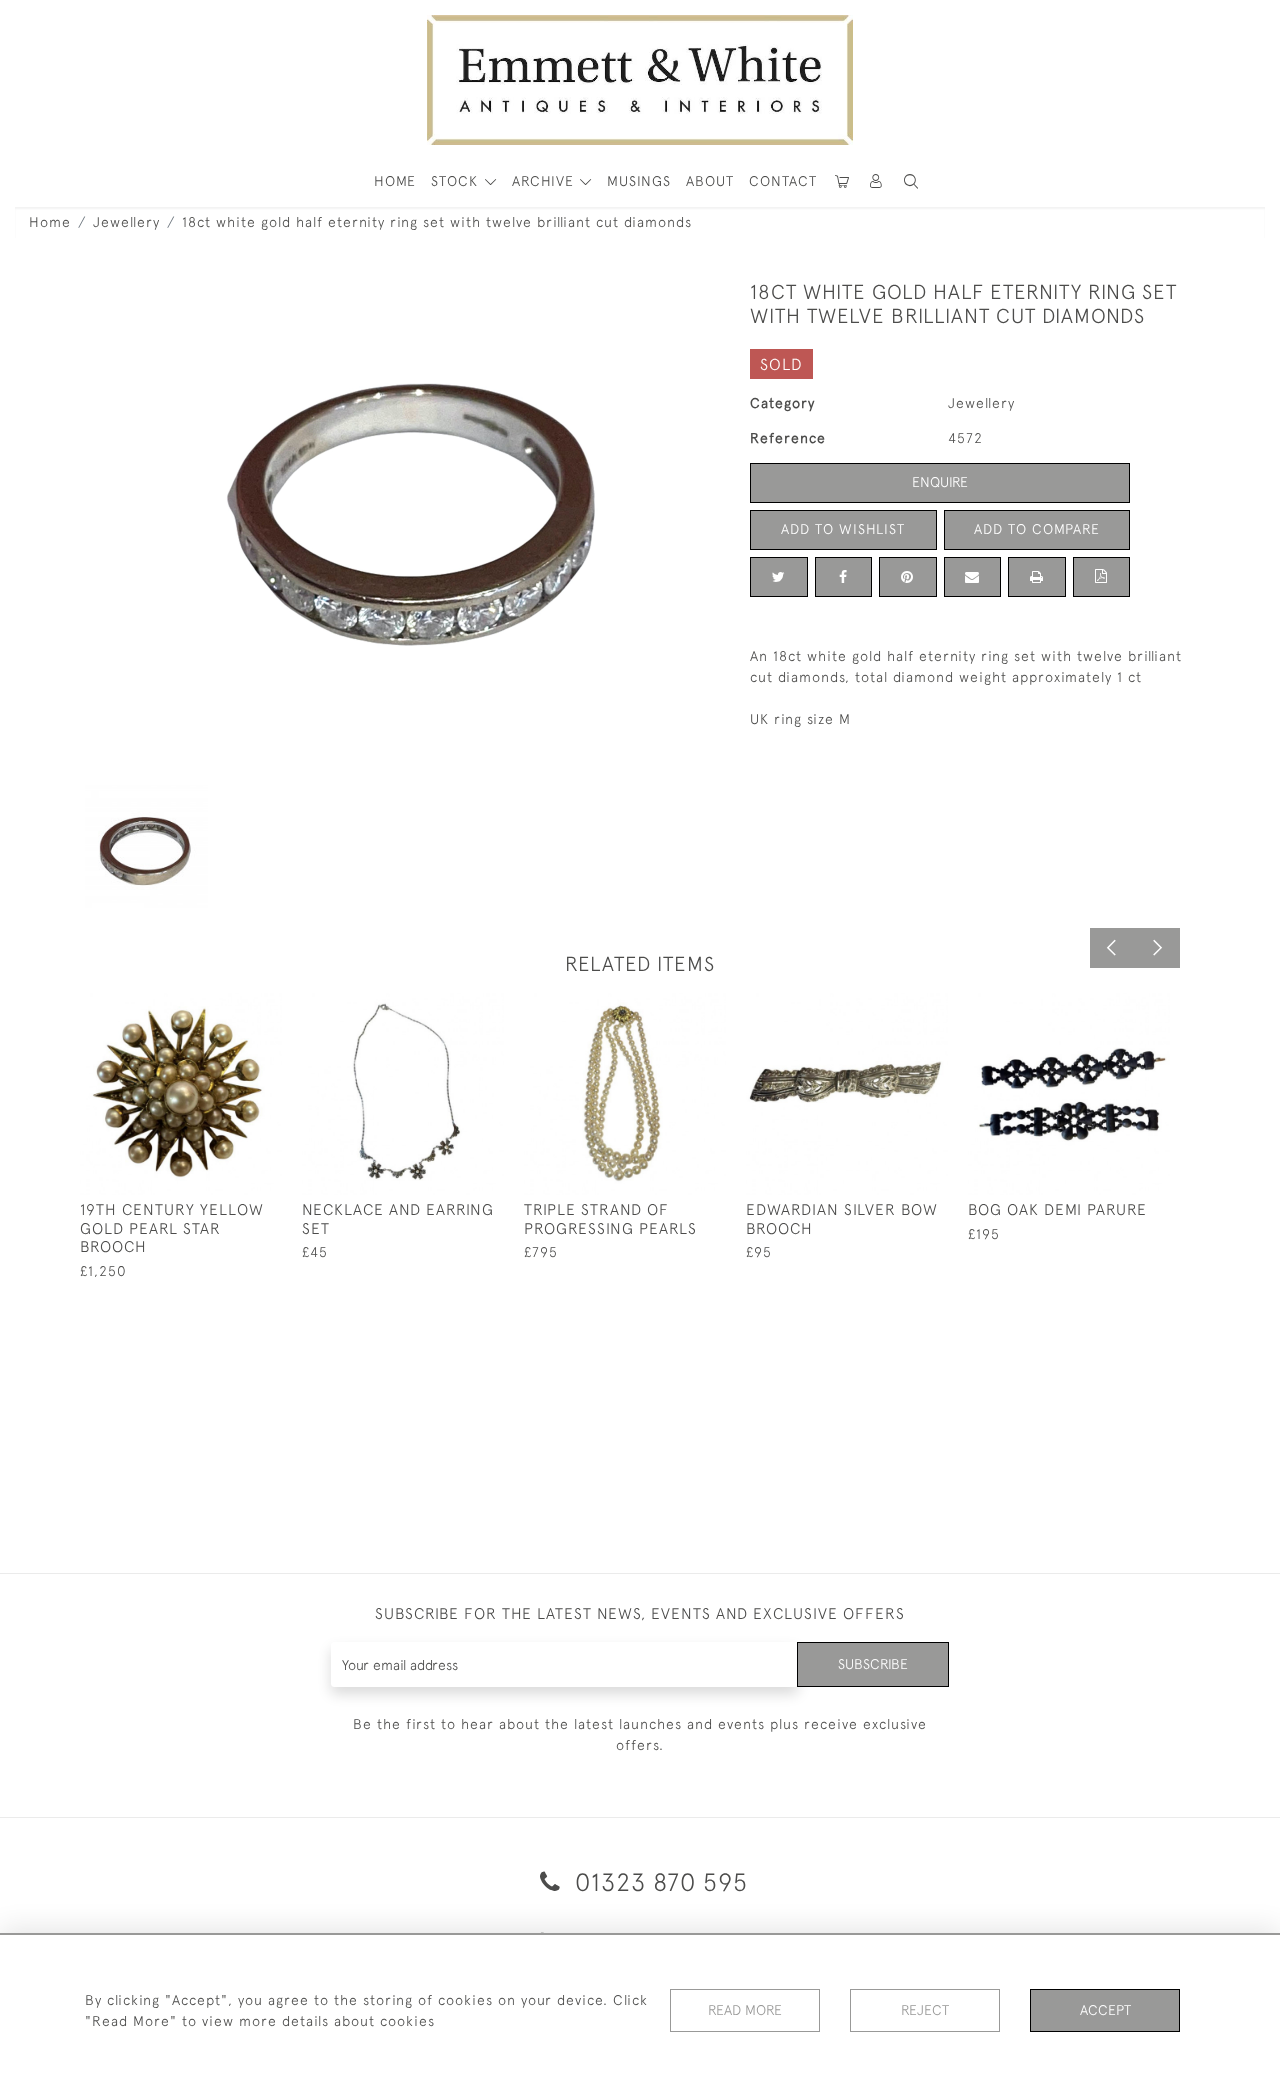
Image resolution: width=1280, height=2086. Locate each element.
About (710, 181)
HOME (395, 181)
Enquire (940, 482)
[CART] (842, 181)
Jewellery (126, 222)
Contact (783, 181)
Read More (745, 2010)
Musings (639, 181)
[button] (911, 181)
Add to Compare (1037, 529)
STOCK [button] (457, 181)
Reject (925, 2010)
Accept (1105, 2010)
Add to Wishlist (843, 529)
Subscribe (873, 1664)
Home (50, 222)
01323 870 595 (658, 1881)
